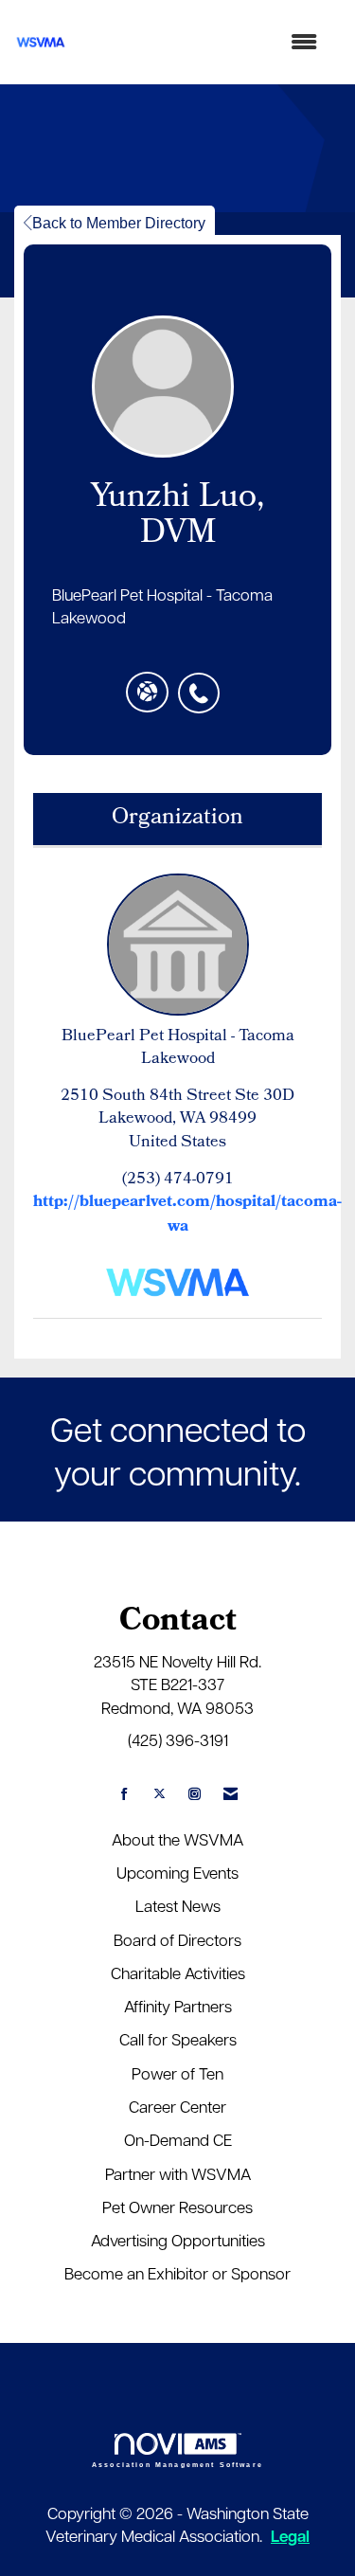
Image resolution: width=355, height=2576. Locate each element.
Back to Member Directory (119, 223)
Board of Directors (177, 1939)
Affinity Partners (178, 2006)
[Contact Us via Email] (231, 1794)
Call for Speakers (178, 2039)
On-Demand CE (178, 2139)
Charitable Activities (178, 1973)
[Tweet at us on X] (160, 1794)
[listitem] (204, 683)
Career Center (177, 2106)
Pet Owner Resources (177, 2207)
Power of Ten (177, 2073)
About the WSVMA (177, 1839)
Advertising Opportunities (178, 2240)
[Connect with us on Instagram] (195, 1794)
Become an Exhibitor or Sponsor (177, 2273)
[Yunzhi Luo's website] (147, 693)
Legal (290, 2536)
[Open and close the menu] (202, 42)
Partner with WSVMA (178, 2173)
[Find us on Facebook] (124, 1794)
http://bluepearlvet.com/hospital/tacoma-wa (187, 1215)
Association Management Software (177, 2464)
